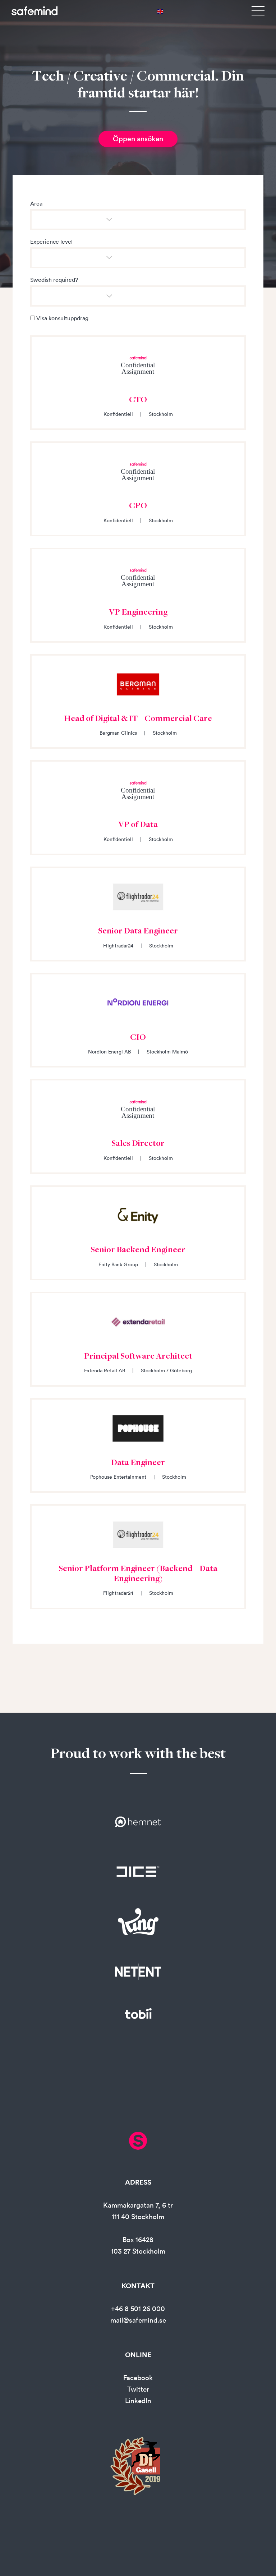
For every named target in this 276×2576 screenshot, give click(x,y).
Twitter (138, 2389)
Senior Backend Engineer (138, 1250)
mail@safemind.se (138, 2320)
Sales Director (138, 1144)
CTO (138, 400)
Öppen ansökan (138, 139)
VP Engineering (138, 613)
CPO (138, 506)
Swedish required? (54, 280)
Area (36, 203)
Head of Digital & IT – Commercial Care (138, 719)
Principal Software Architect (138, 1357)
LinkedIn (138, 2401)
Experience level (51, 242)
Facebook (138, 2378)
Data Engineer (138, 1463)
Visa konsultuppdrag (62, 318)
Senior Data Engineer (138, 932)
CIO (138, 1038)
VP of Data (138, 825)
